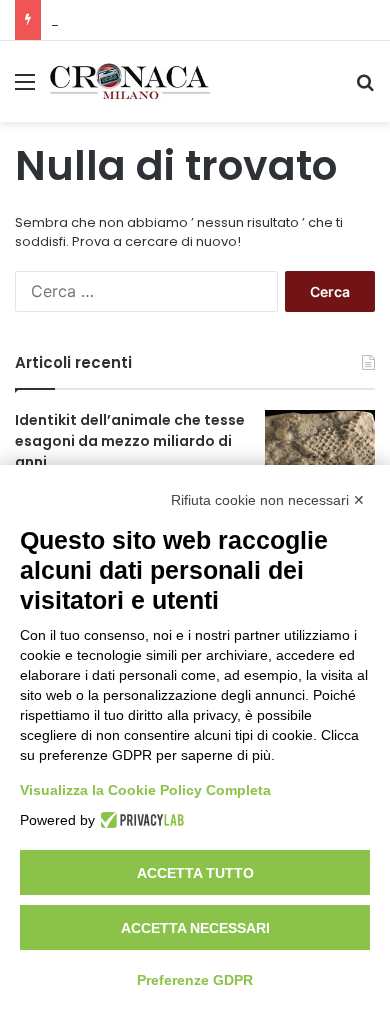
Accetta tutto (195, 873)
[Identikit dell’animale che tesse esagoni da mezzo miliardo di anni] (320, 447)
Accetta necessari (195, 928)
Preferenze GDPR (195, 980)
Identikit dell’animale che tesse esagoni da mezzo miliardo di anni (130, 441)
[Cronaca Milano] (130, 81)
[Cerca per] (365, 88)
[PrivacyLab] (139, 820)
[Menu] (25, 88)
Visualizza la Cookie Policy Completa (145, 790)
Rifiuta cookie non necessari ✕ (268, 500)
